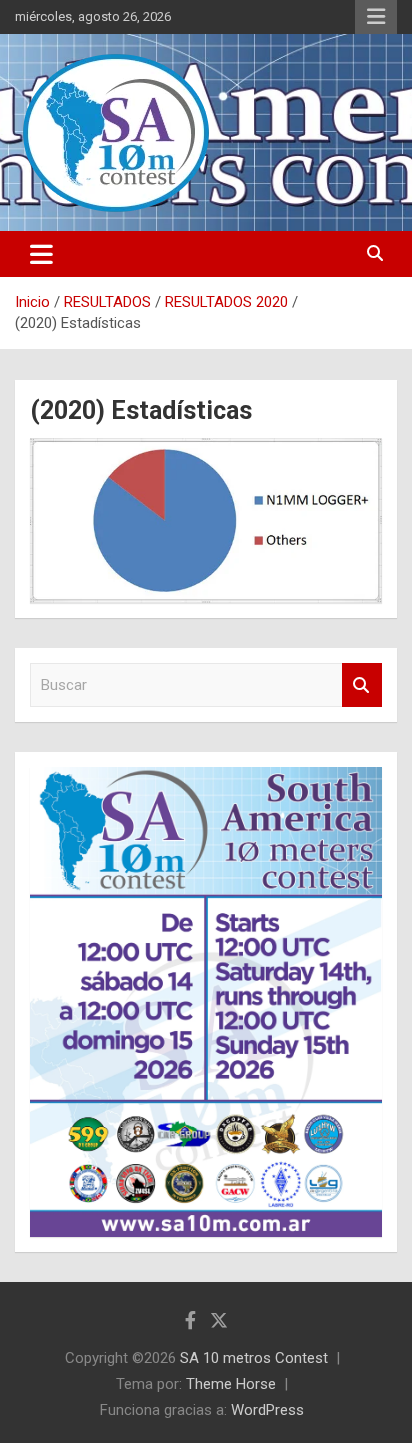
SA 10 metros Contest (254, 1358)
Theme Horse (231, 1384)
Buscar (362, 685)
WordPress (267, 1410)
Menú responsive (376, 17)
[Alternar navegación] (41, 254)
